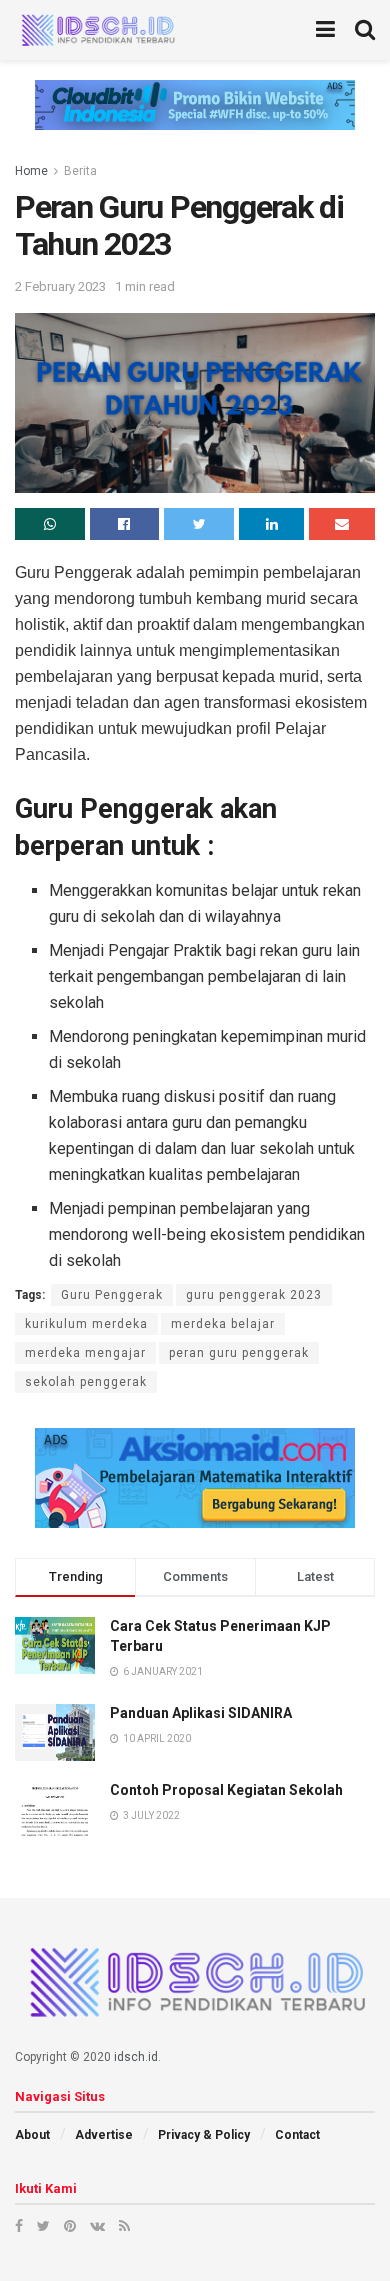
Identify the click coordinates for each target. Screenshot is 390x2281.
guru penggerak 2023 (254, 1295)
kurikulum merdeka (86, 1324)
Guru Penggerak (112, 1295)
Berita (80, 171)
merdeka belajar (223, 1324)
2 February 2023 (60, 286)
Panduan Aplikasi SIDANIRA (201, 1713)
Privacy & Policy (204, 2135)
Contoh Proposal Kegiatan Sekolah (226, 1790)
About (32, 2135)
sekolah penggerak (86, 1382)
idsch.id (136, 2057)
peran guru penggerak (239, 1353)
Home (31, 171)
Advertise (104, 2135)
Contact (297, 2135)
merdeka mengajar (85, 1353)
